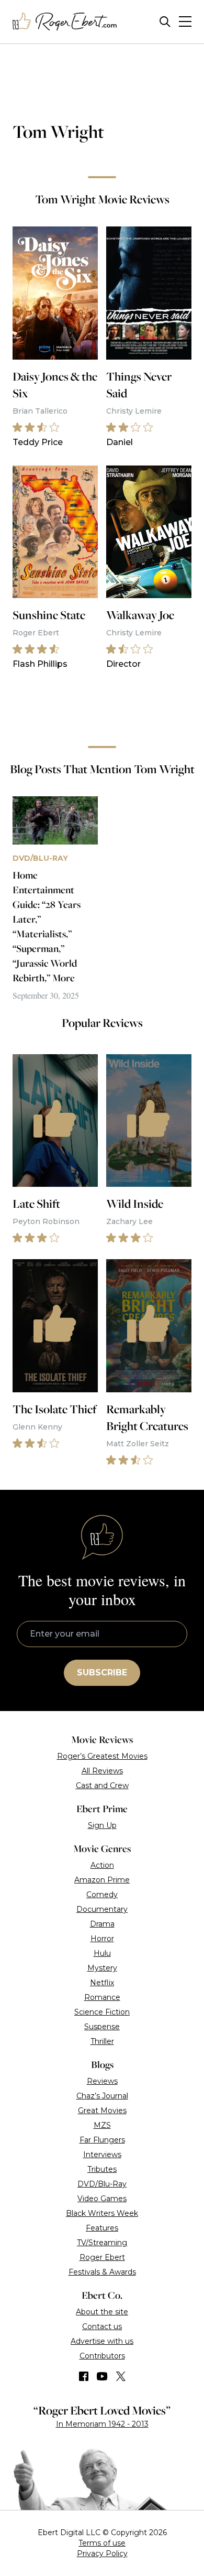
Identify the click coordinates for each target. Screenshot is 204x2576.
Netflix (102, 1983)
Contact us (102, 2326)
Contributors (102, 2356)
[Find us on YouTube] (102, 2376)
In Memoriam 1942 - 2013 (102, 2424)
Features (102, 2228)
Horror (102, 1939)
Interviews (102, 2155)
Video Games (102, 2199)
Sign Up (102, 1825)
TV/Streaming (102, 2243)
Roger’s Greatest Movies (102, 1756)
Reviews (102, 2081)
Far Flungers (102, 2140)
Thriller (102, 2041)
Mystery (102, 1968)
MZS (102, 2125)
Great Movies (102, 2110)
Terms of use (102, 2543)
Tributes (102, 2169)
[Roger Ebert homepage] (65, 22)
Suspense (102, 2027)
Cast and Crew (102, 1785)
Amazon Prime (102, 1880)
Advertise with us (102, 2341)
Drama (102, 1924)
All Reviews (102, 1771)
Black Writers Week (102, 2213)
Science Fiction (102, 2012)
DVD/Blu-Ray (102, 2184)
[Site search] (165, 22)
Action (102, 1865)
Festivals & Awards (102, 2272)
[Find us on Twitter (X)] (121, 2376)
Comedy (102, 1895)
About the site (102, 2312)
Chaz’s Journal (102, 2096)
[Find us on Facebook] (84, 2376)
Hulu (102, 1953)
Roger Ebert (102, 2257)
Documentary (102, 1909)
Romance (102, 1997)
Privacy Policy (102, 2553)
